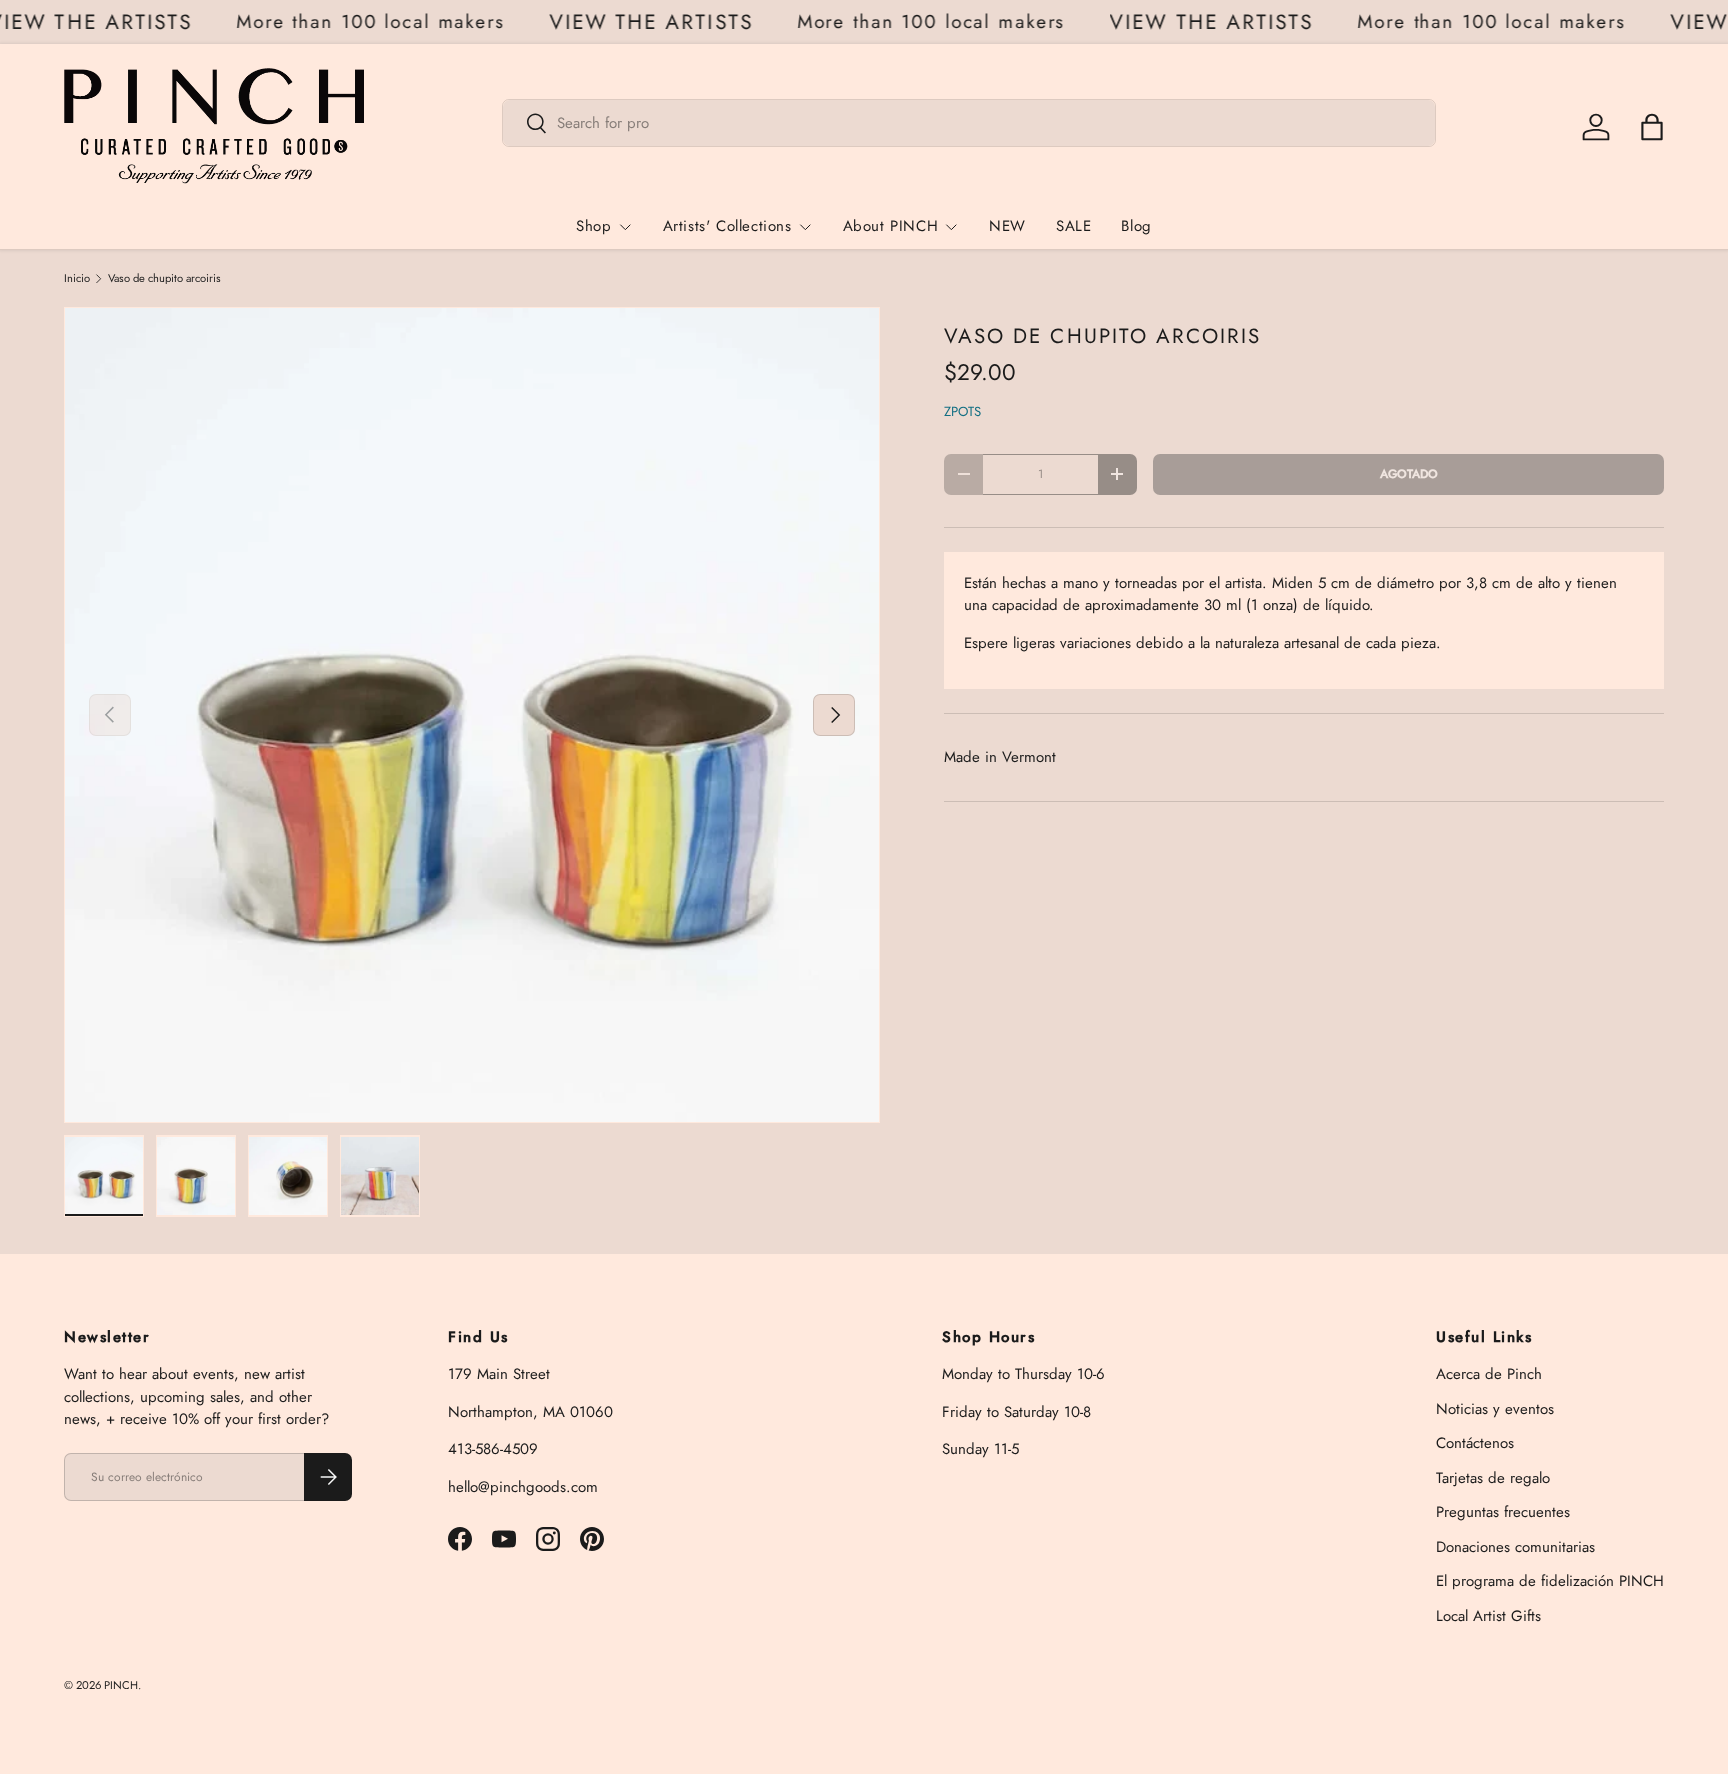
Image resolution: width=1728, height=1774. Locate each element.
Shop (593, 226)
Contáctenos (1475, 1443)
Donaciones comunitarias (1515, 1547)
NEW (1007, 226)
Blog (1136, 226)
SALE (1073, 226)
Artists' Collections (727, 226)
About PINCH (891, 226)
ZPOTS (962, 411)
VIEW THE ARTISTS (104, 22)
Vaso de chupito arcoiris (164, 278)
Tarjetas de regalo (1493, 1478)
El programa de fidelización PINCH (1550, 1581)
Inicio (77, 278)
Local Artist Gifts (1488, 1616)
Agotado (1409, 474)
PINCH (121, 1685)
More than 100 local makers (384, 21)
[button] (1652, 127)
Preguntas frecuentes (1503, 1512)
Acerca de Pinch (1489, 1374)
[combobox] (969, 123)
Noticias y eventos (1495, 1409)
